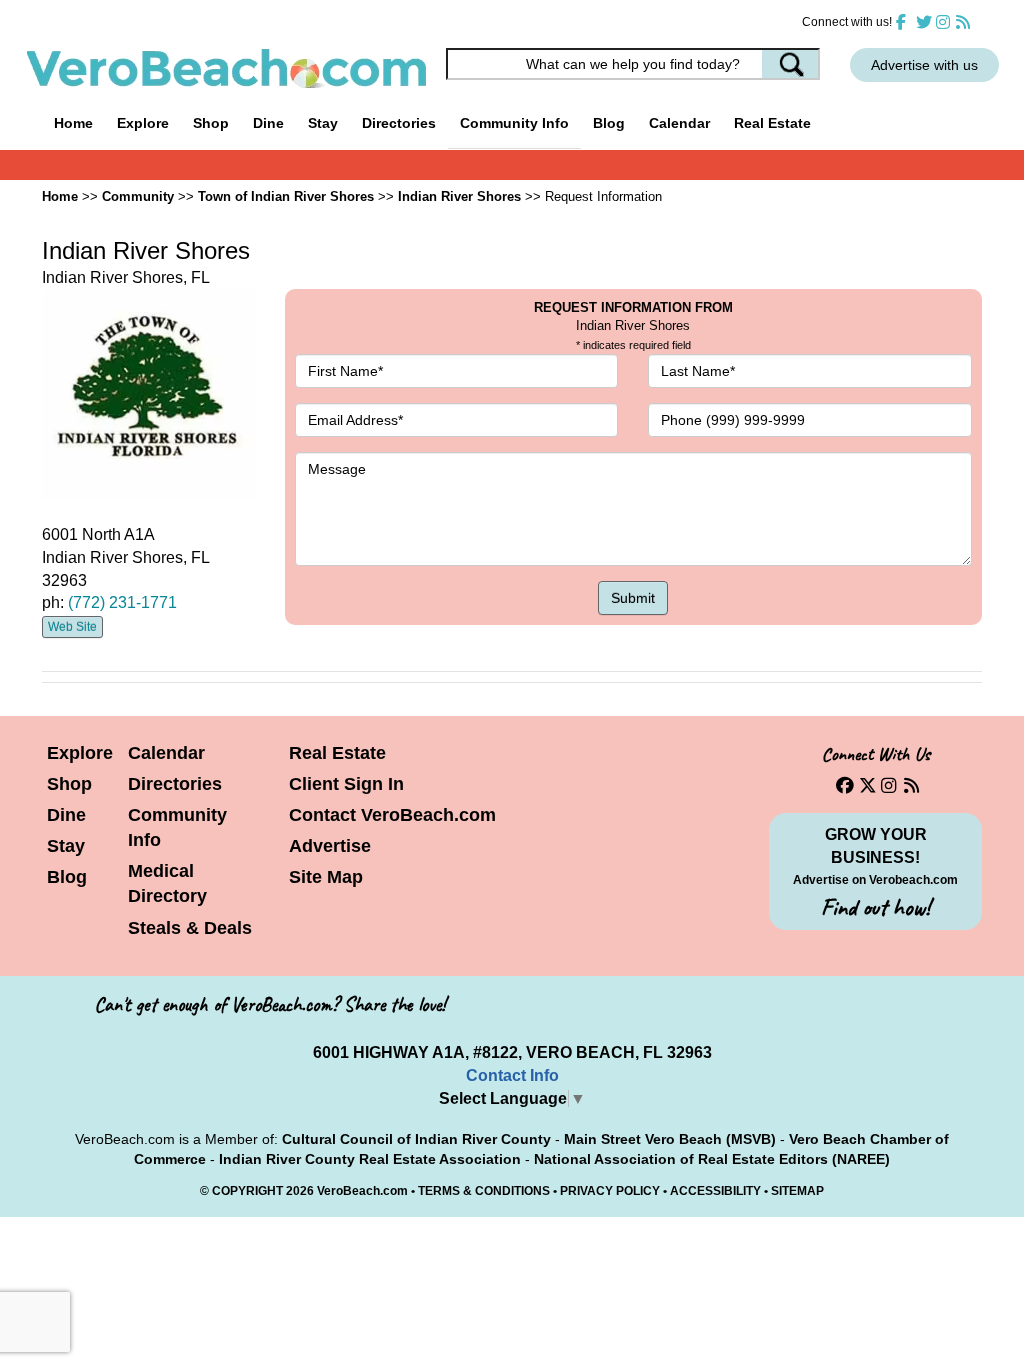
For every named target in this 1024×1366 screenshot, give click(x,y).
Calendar (679, 123)
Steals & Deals (190, 928)
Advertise (330, 846)
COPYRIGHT (247, 1191)
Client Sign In (346, 784)
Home (73, 123)
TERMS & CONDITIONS (484, 1191)
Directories (175, 784)
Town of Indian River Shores (286, 196)
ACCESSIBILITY (715, 1191)
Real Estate (772, 123)
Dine (268, 123)
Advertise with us (924, 65)
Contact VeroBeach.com (392, 815)
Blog (609, 123)
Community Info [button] (514, 123)
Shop (69, 784)
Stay (66, 846)
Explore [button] (143, 123)
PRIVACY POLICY (610, 1191)
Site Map (326, 877)
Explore (80, 753)
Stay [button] (323, 123)
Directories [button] (399, 123)
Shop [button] (211, 123)
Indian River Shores (459, 196)
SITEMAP (797, 1191)
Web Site (72, 627)
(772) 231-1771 (122, 602)
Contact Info (512, 1075)
